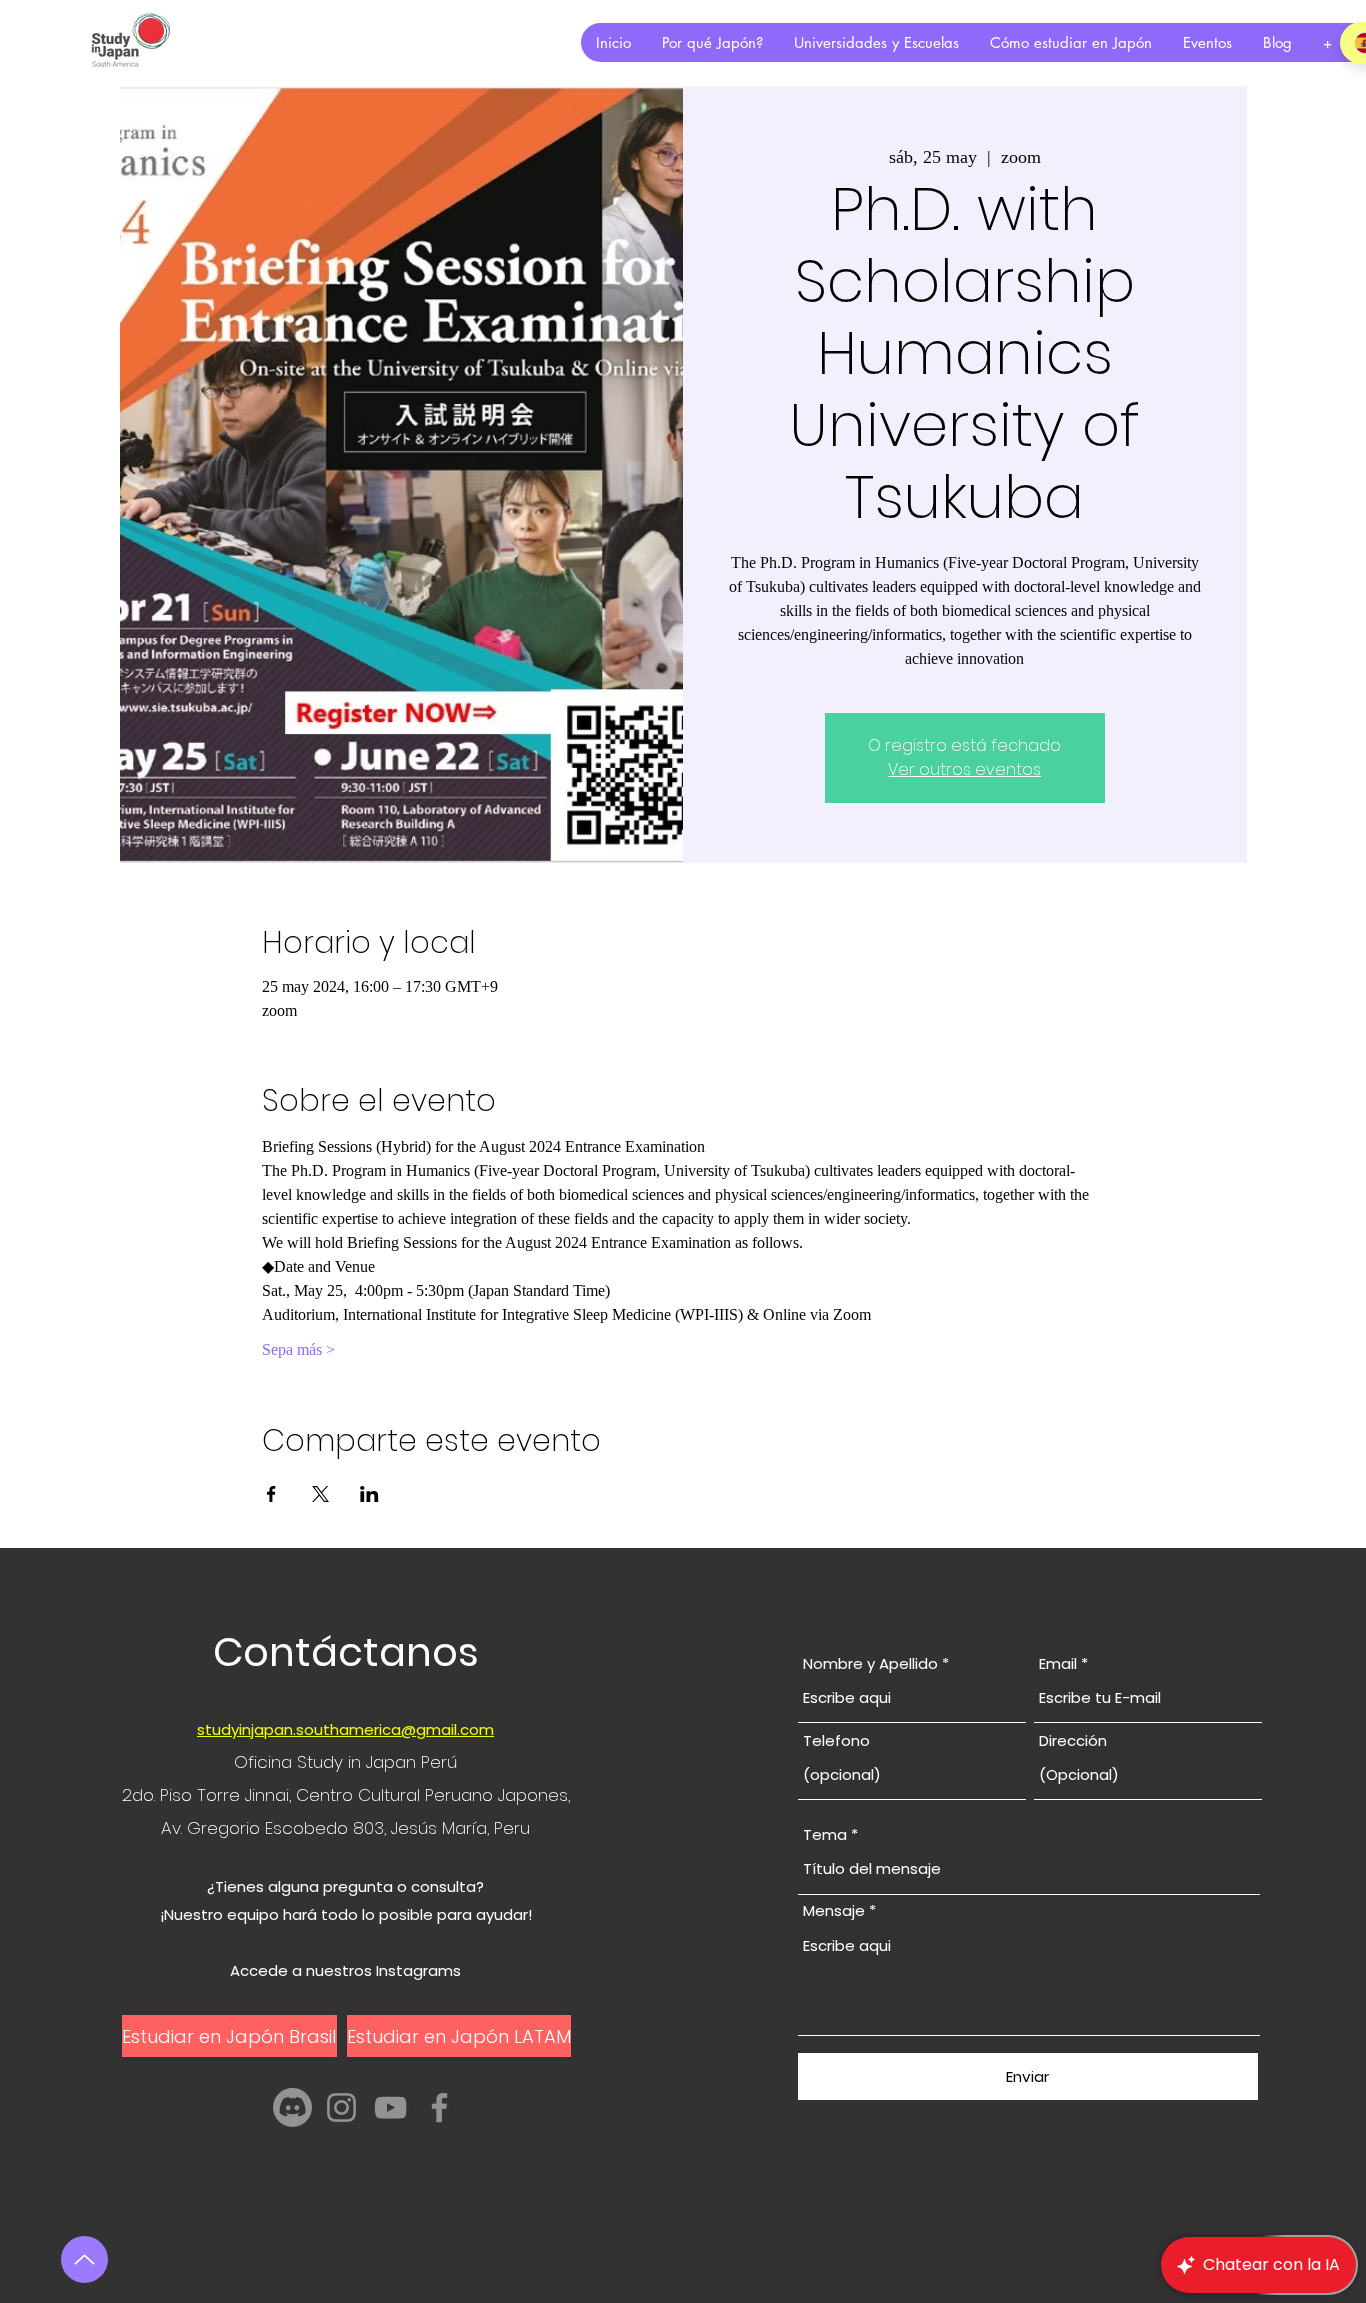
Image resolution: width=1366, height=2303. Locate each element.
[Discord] (292, 2107)
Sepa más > (298, 1349)
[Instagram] (341, 2107)
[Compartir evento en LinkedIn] (369, 1494)
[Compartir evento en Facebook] (271, 1494)
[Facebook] (439, 2107)
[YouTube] (390, 2107)
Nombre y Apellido (870, 1663)
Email (1058, 1663)
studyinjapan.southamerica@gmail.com (345, 1729)
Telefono (836, 1740)
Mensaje (834, 1910)
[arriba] (84, 2259)
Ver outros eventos (964, 769)
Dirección (1073, 1740)
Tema (825, 1834)
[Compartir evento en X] (320, 1494)
